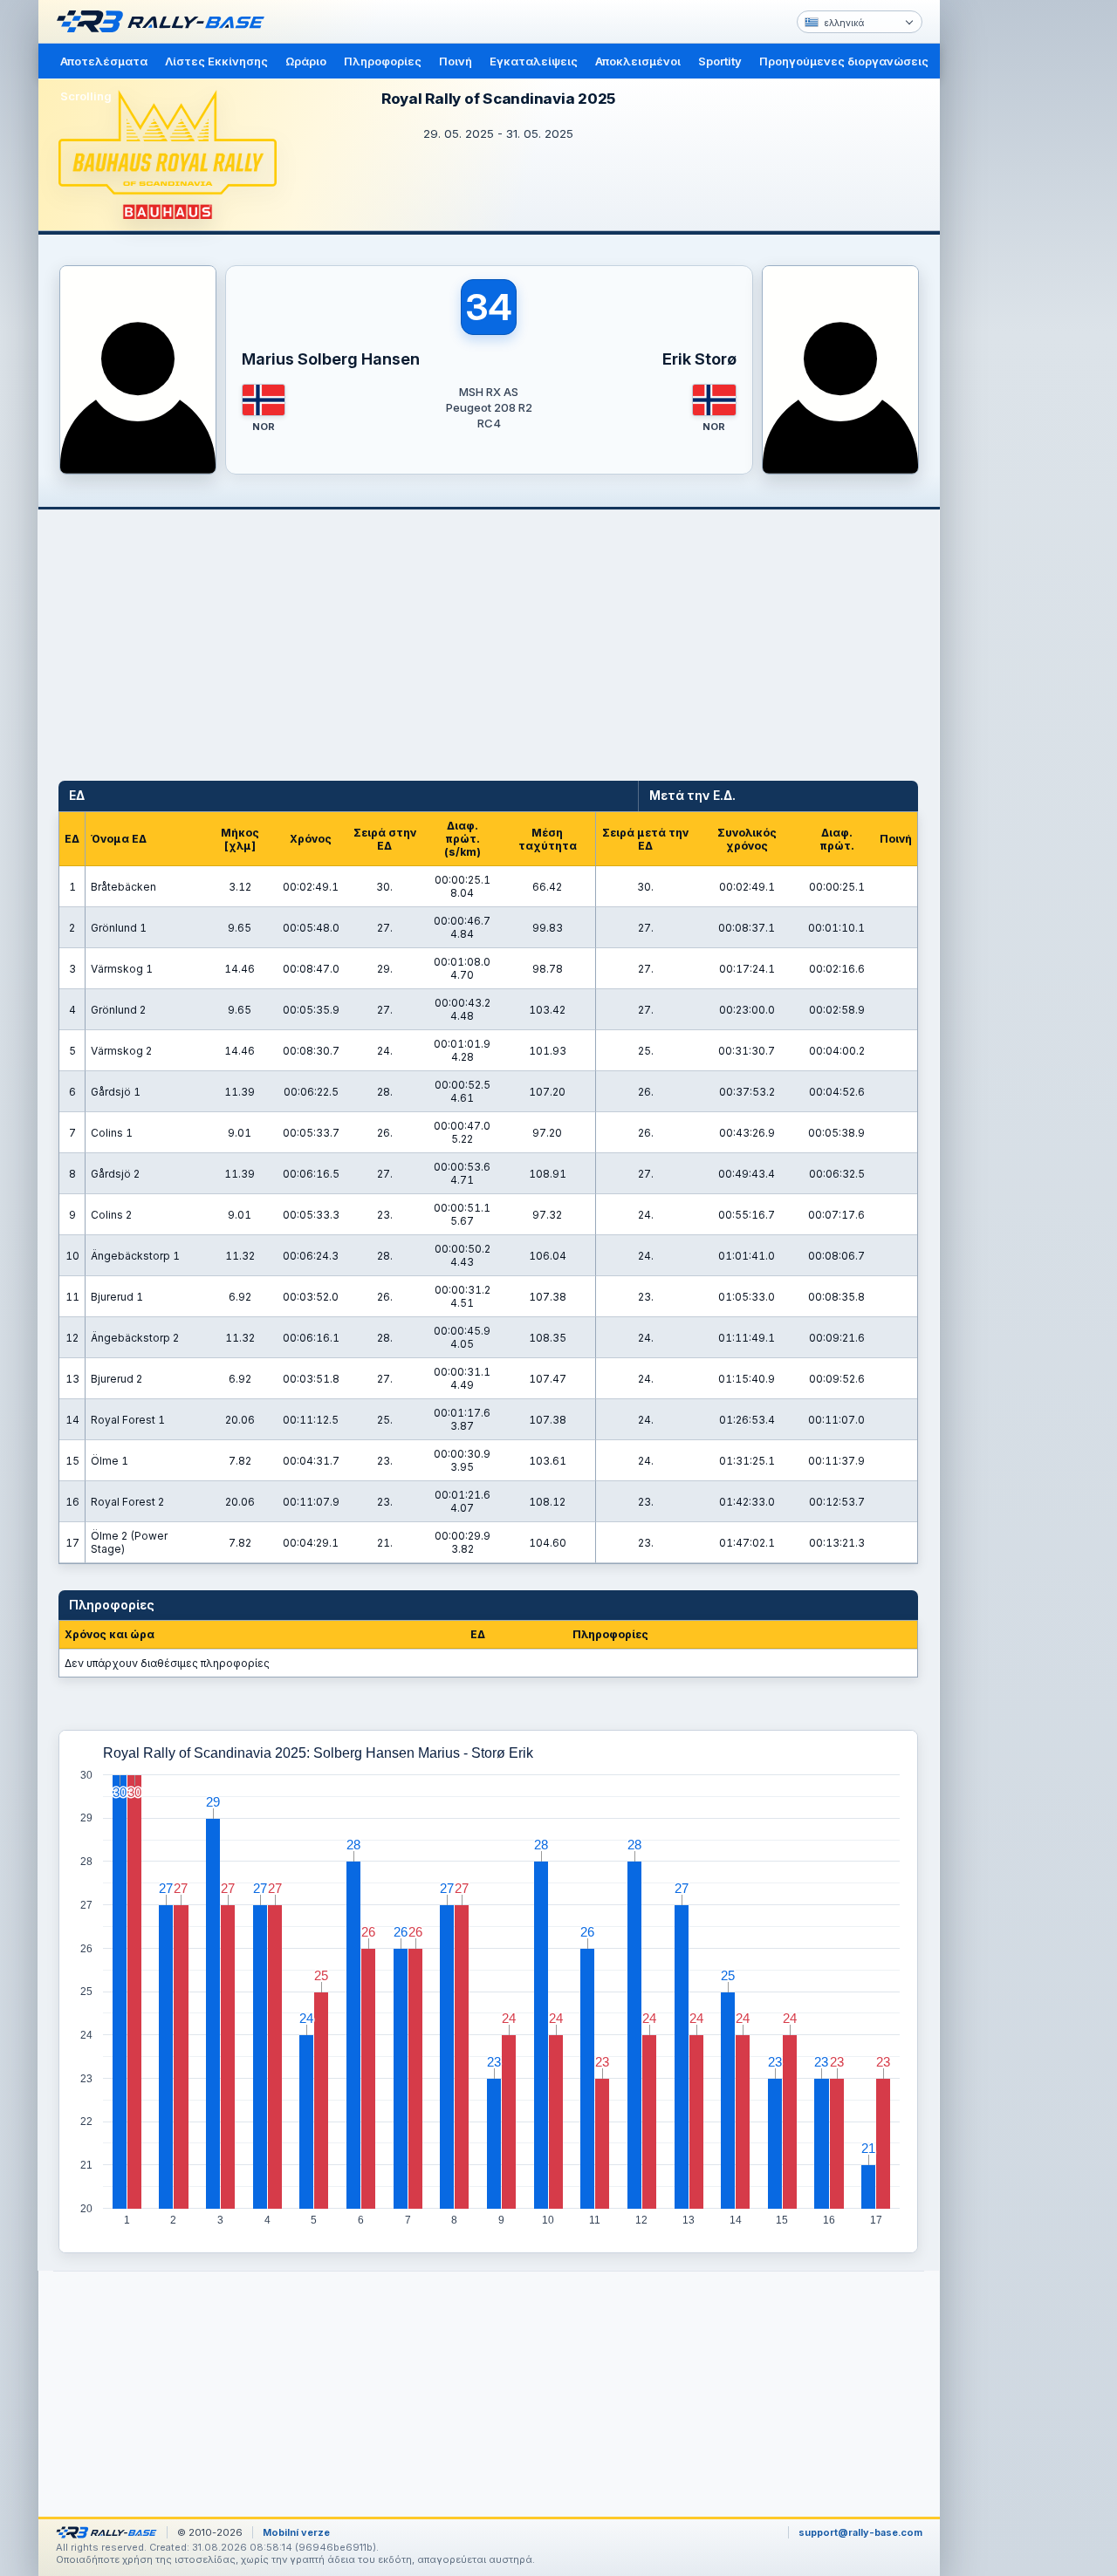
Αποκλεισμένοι (638, 61)
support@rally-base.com (860, 2532)
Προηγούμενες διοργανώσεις (844, 61)
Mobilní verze (296, 2532)
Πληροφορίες (383, 61)
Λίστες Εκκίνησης (216, 61)
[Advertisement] (1014, 270)
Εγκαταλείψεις (534, 61)
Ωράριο (306, 61)
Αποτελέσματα (104, 61)
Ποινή (456, 61)
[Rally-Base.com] (165, 22)
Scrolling (86, 96)
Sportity (720, 61)
